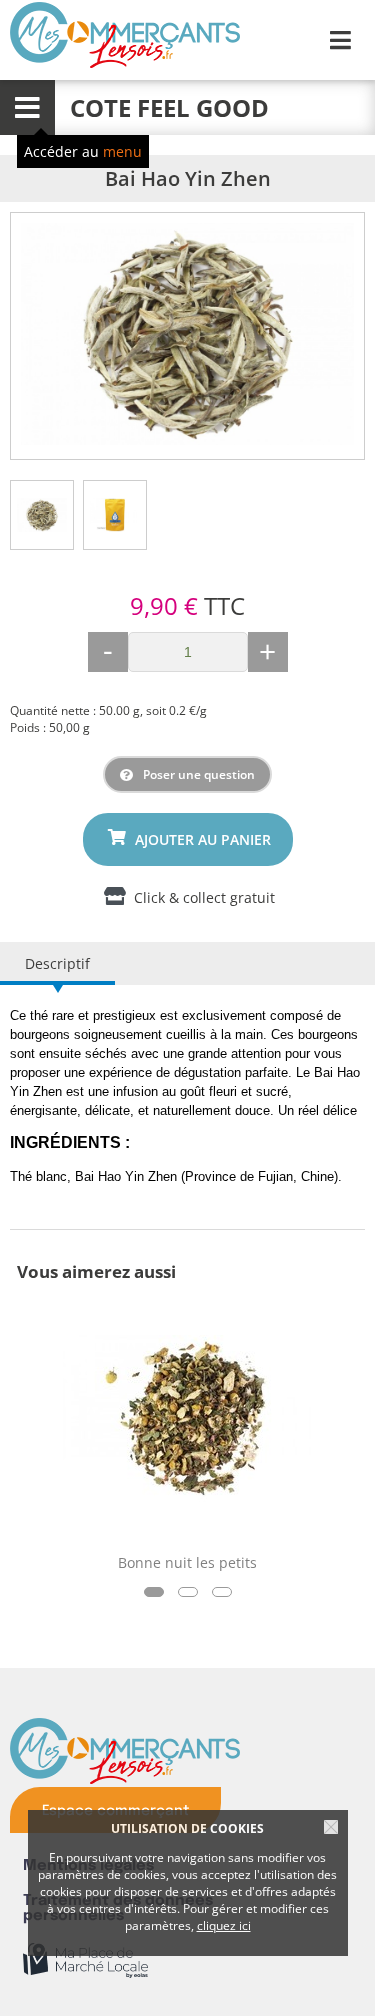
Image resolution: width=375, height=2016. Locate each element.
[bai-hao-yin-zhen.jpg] (187, 334)
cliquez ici (224, 1925)
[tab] (42, 515)
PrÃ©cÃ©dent (31, 336)
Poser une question (199, 774)
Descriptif (57, 963)
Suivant (344, 336)
